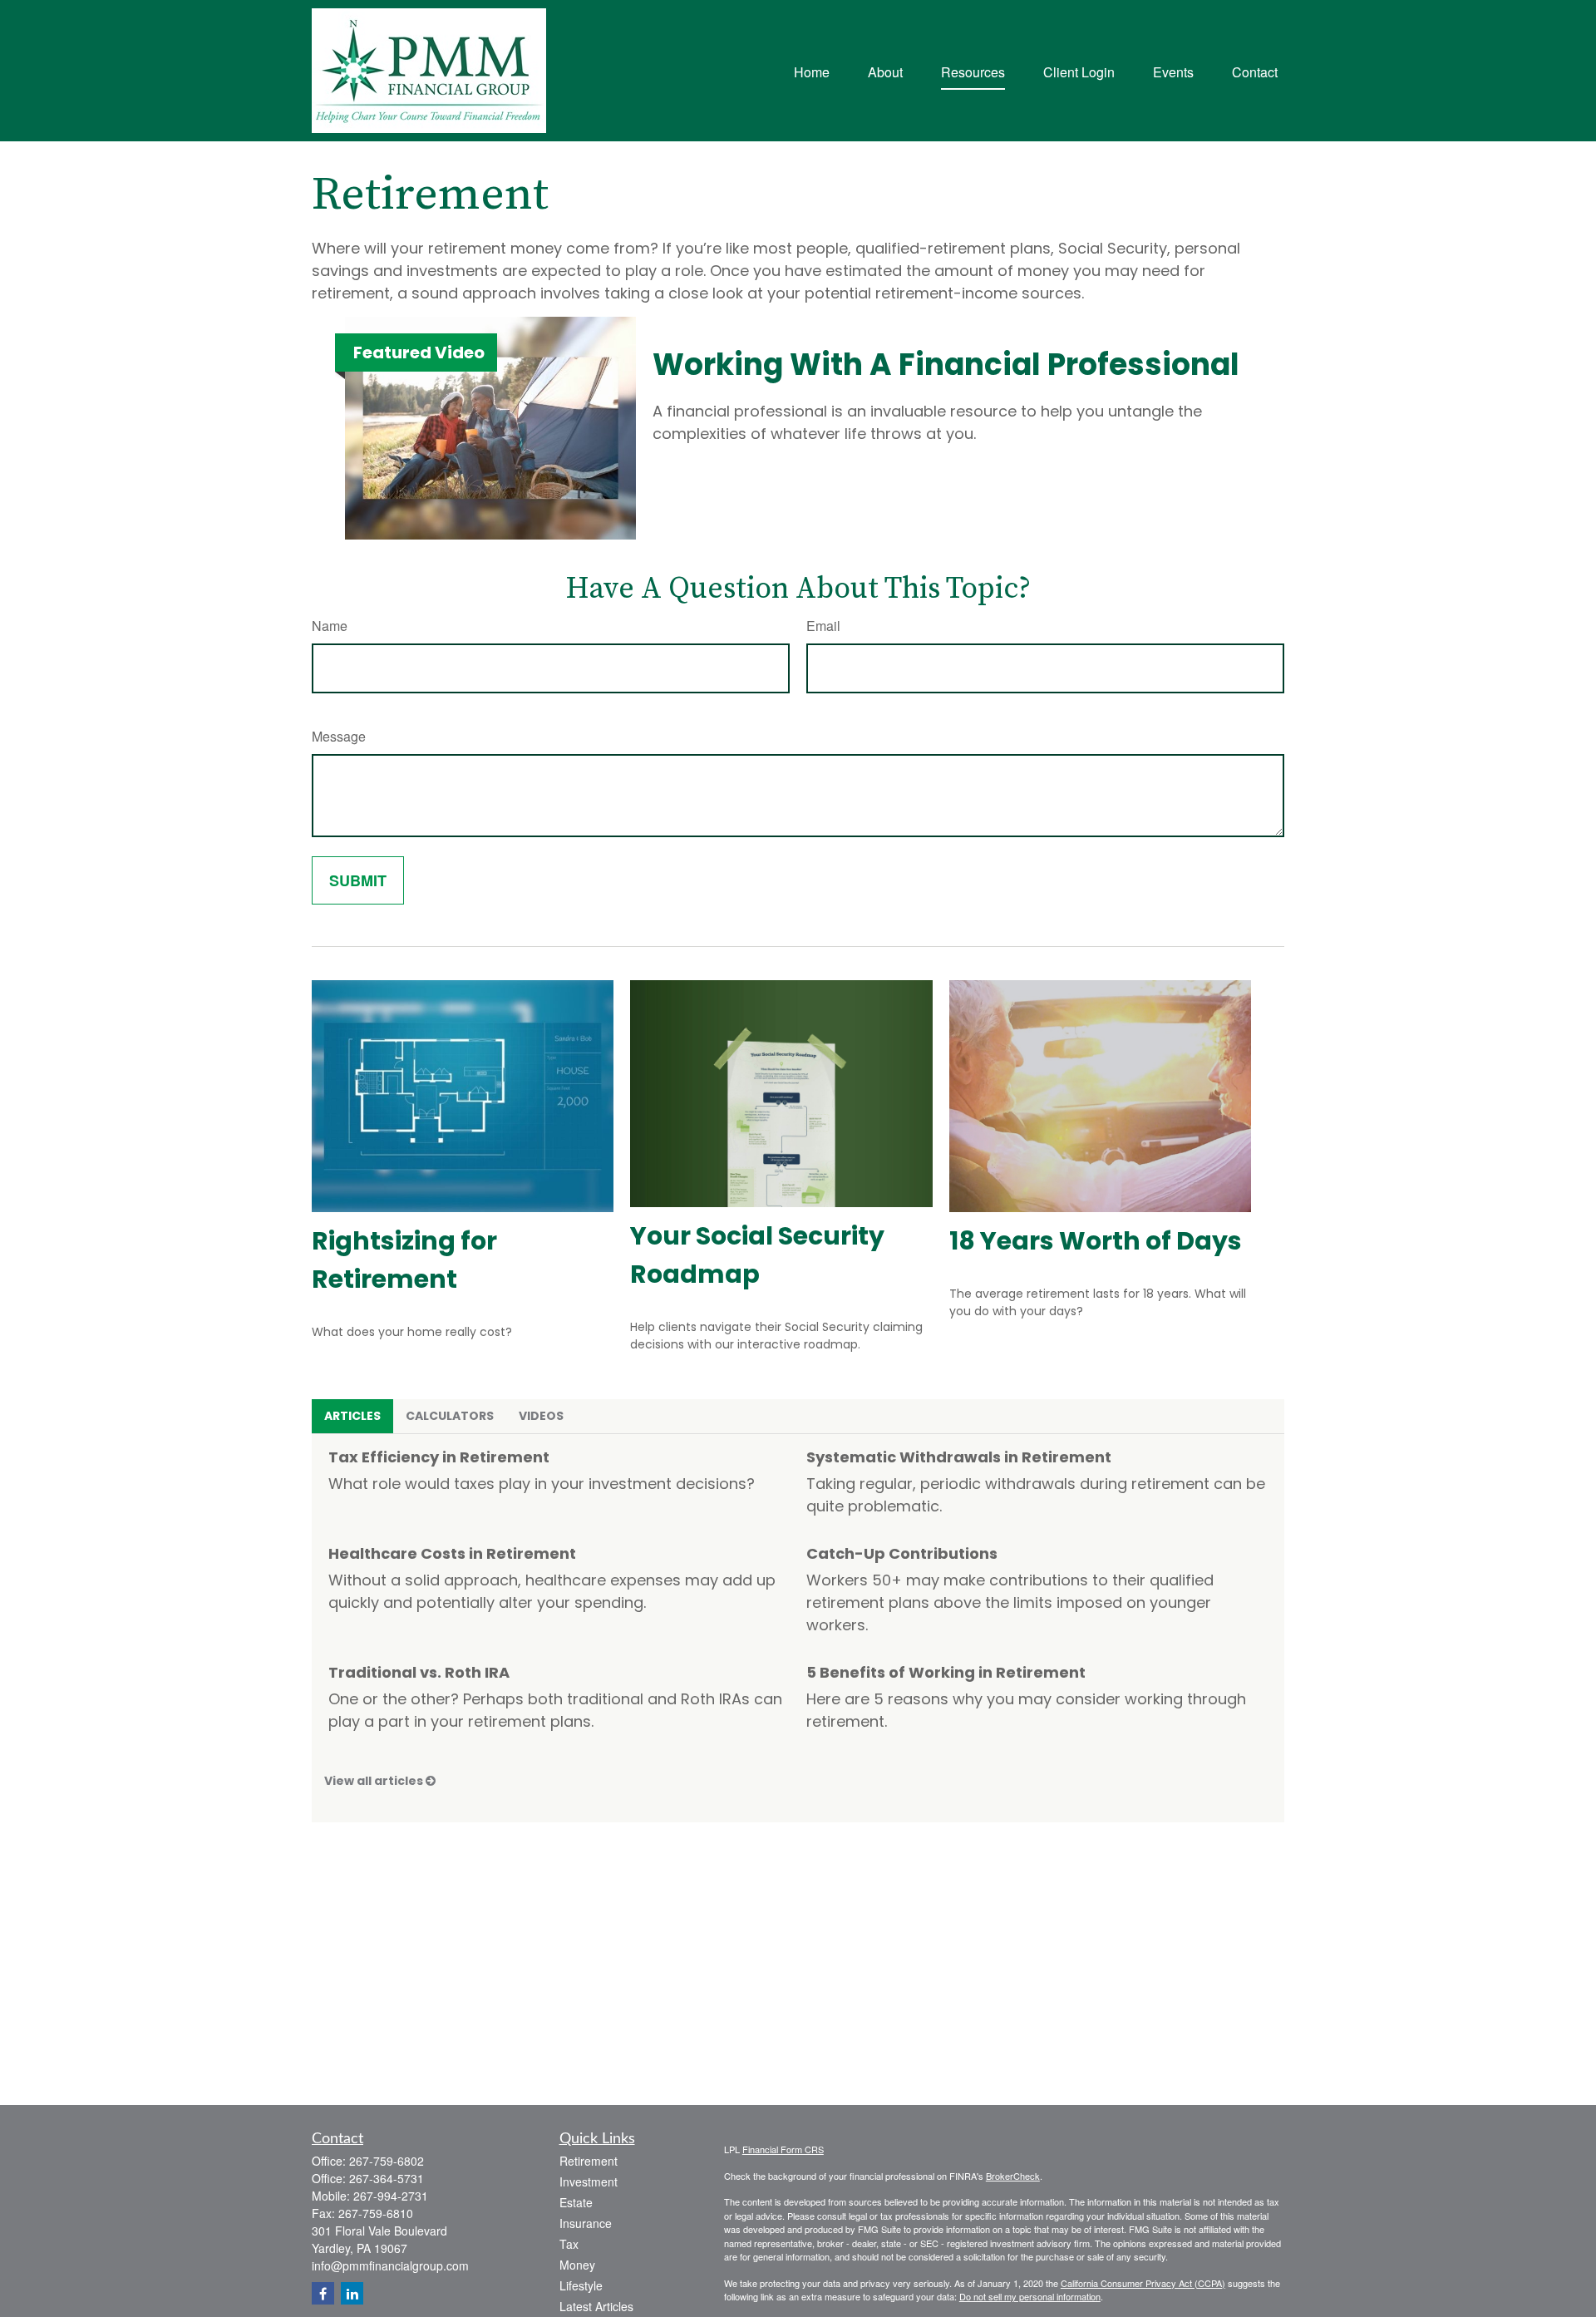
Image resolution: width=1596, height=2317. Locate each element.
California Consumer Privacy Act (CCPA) (1143, 2283)
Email (823, 626)
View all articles (375, 1781)
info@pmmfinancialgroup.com (390, 2265)
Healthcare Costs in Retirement (452, 1553)
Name (330, 626)
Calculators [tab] (450, 1416)
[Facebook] (323, 2293)
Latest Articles (596, 2306)
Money (577, 2265)
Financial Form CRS (783, 2149)
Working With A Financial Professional (946, 365)
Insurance (586, 2223)
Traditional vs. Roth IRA (419, 1672)
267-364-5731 (387, 2178)
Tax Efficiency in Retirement (439, 1457)
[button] (812, 70)
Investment (589, 2181)
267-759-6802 (387, 2161)
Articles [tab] (352, 1416)
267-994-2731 (391, 2196)
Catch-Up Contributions (902, 1553)
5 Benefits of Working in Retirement (946, 1672)
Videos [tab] (541, 1416)
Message (339, 736)
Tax (569, 2244)
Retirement (589, 2161)
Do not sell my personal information (1030, 2296)
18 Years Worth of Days (1096, 1241)
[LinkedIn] (352, 2293)
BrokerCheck (1013, 2176)
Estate (576, 2202)
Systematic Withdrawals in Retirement (959, 1457)
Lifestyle (581, 2285)
